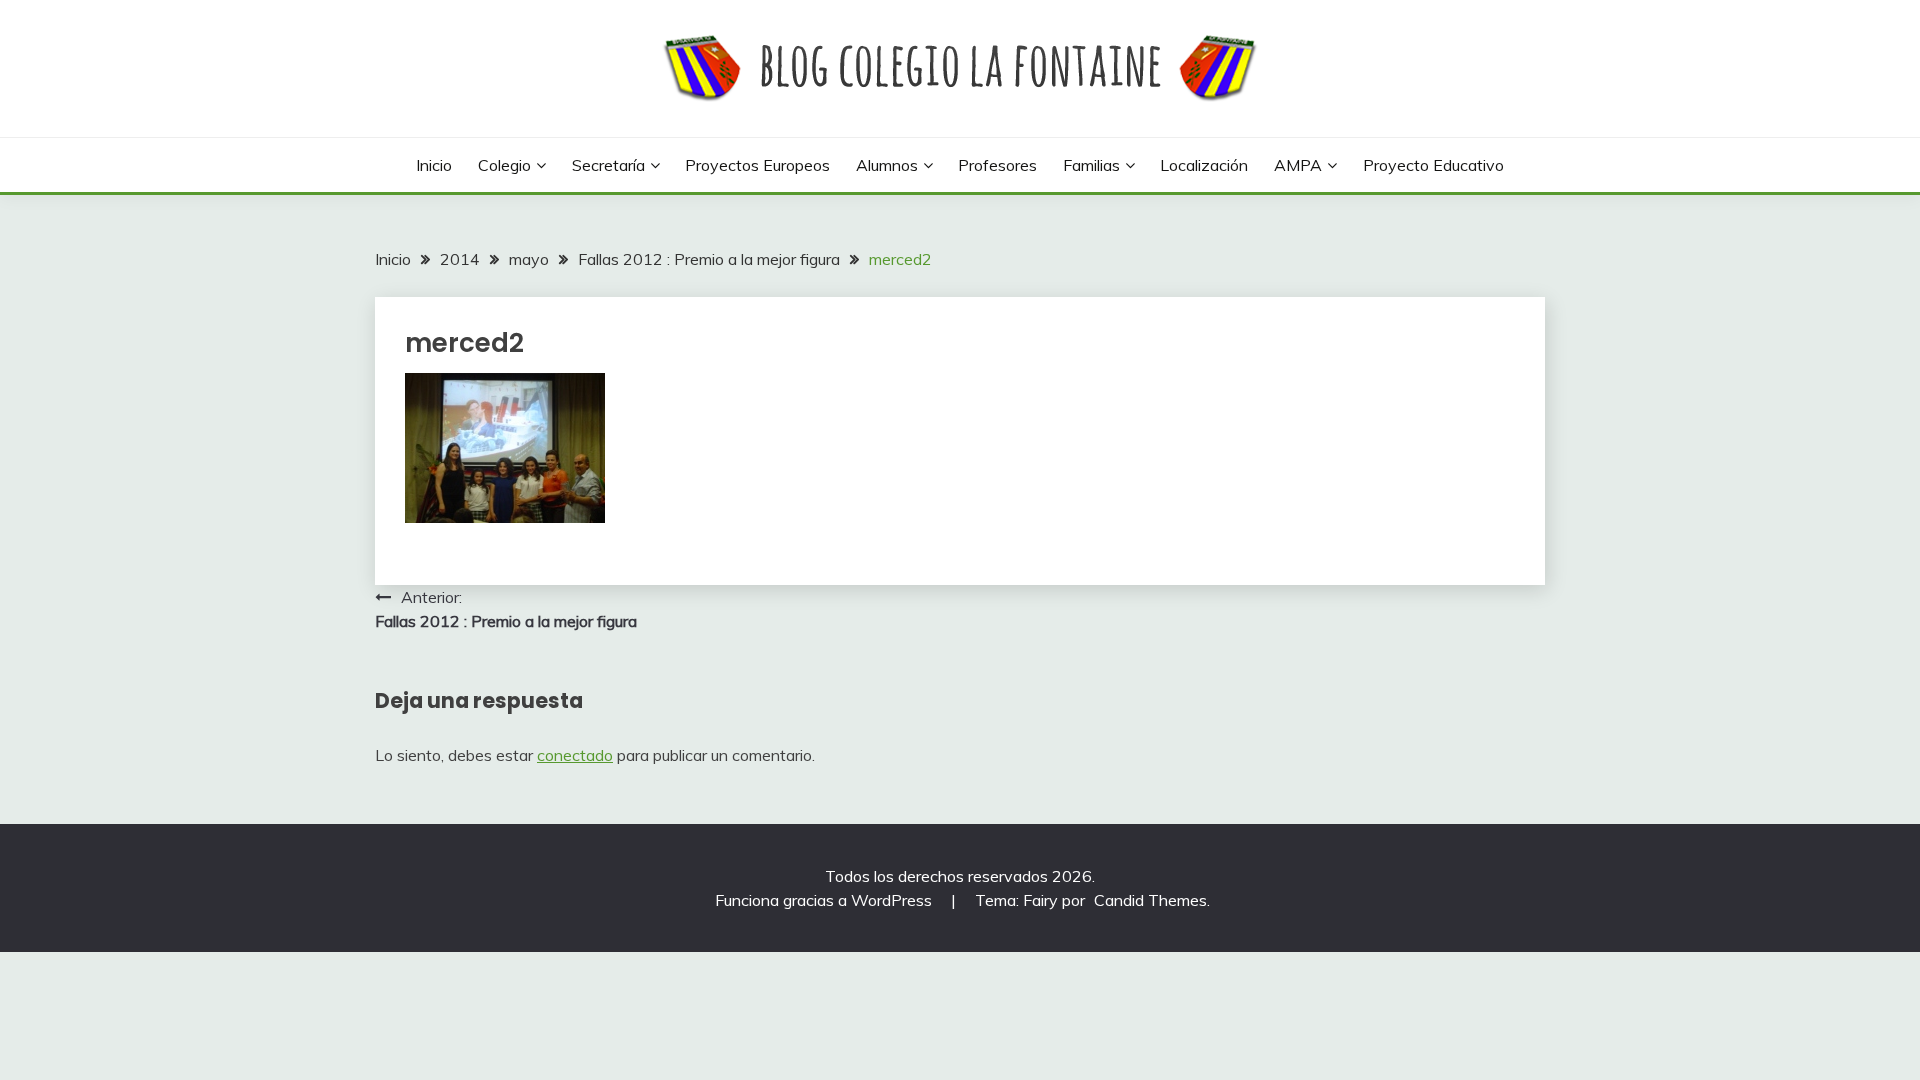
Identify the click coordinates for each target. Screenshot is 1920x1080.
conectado (575, 755)
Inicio (434, 165)
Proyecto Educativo (1433, 165)
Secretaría (608, 165)
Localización (1204, 165)
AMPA (1298, 165)
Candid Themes (1150, 900)
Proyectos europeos (757, 165)
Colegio (504, 165)
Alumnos (887, 165)
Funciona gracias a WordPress (825, 900)
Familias (1091, 165)
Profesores (997, 165)
